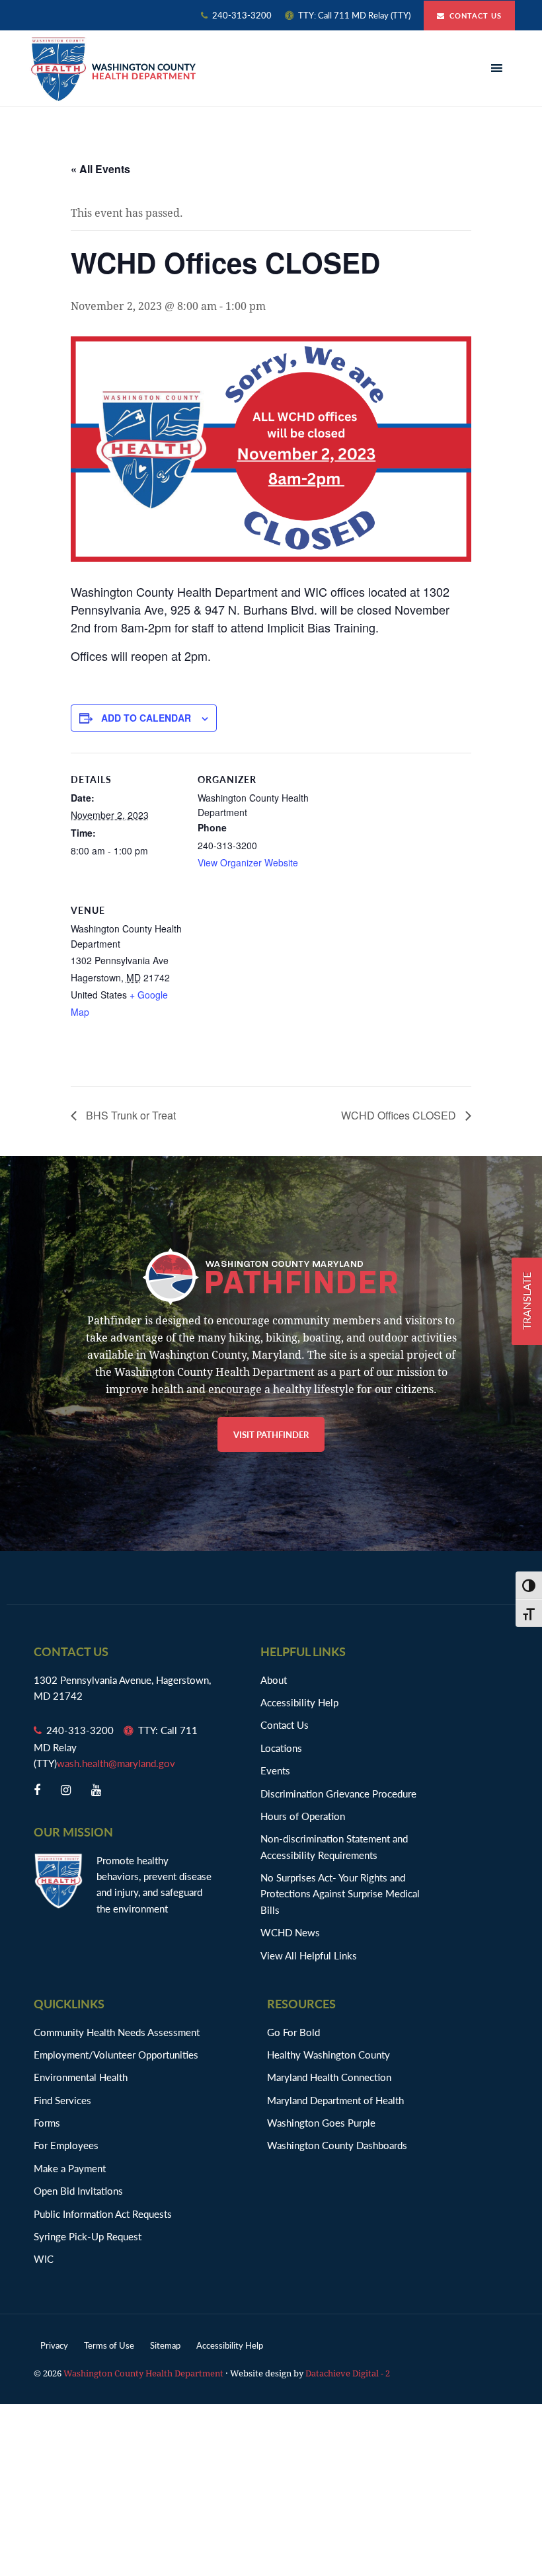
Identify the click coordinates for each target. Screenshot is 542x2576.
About (274, 1680)
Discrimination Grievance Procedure (338, 1793)
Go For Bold (293, 2032)
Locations (281, 1748)
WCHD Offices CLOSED (400, 1115)
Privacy (54, 2345)
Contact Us (476, 16)
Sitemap (165, 2345)
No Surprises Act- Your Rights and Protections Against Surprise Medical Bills (340, 1893)
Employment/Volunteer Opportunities (116, 2054)
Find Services (62, 2100)
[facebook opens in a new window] (37, 1790)
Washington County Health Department (113, 69)
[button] (498, 69)
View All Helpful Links (309, 1955)
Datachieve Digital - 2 (348, 2373)
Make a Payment (70, 2168)
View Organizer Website (248, 862)
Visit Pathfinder (271, 1434)
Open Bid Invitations (85, 2190)
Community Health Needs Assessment (117, 2032)
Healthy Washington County (329, 2054)
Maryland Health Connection (329, 2077)
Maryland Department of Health (335, 2100)
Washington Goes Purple (321, 2122)
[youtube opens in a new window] (96, 1790)
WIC (44, 2258)
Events (275, 1770)
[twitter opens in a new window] (66, 1790)
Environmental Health (81, 2077)
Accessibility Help (299, 1702)
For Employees (66, 2145)
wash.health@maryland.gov (116, 1763)
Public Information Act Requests (103, 2214)
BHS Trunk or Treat (130, 1115)
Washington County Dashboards (337, 2145)
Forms (47, 2122)
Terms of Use (109, 2345)
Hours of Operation (303, 1816)
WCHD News (290, 1932)
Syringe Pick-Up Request (88, 2236)
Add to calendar (146, 718)
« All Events (100, 169)
